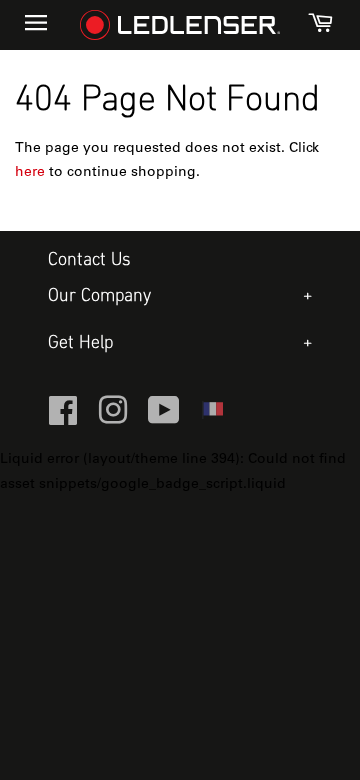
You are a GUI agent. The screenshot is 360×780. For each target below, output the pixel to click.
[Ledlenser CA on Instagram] (113, 419)
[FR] (212, 416)
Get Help (80, 343)
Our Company (99, 296)
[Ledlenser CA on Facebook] (63, 419)
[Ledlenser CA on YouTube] (164, 419)
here (30, 173)
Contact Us (89, 260)
